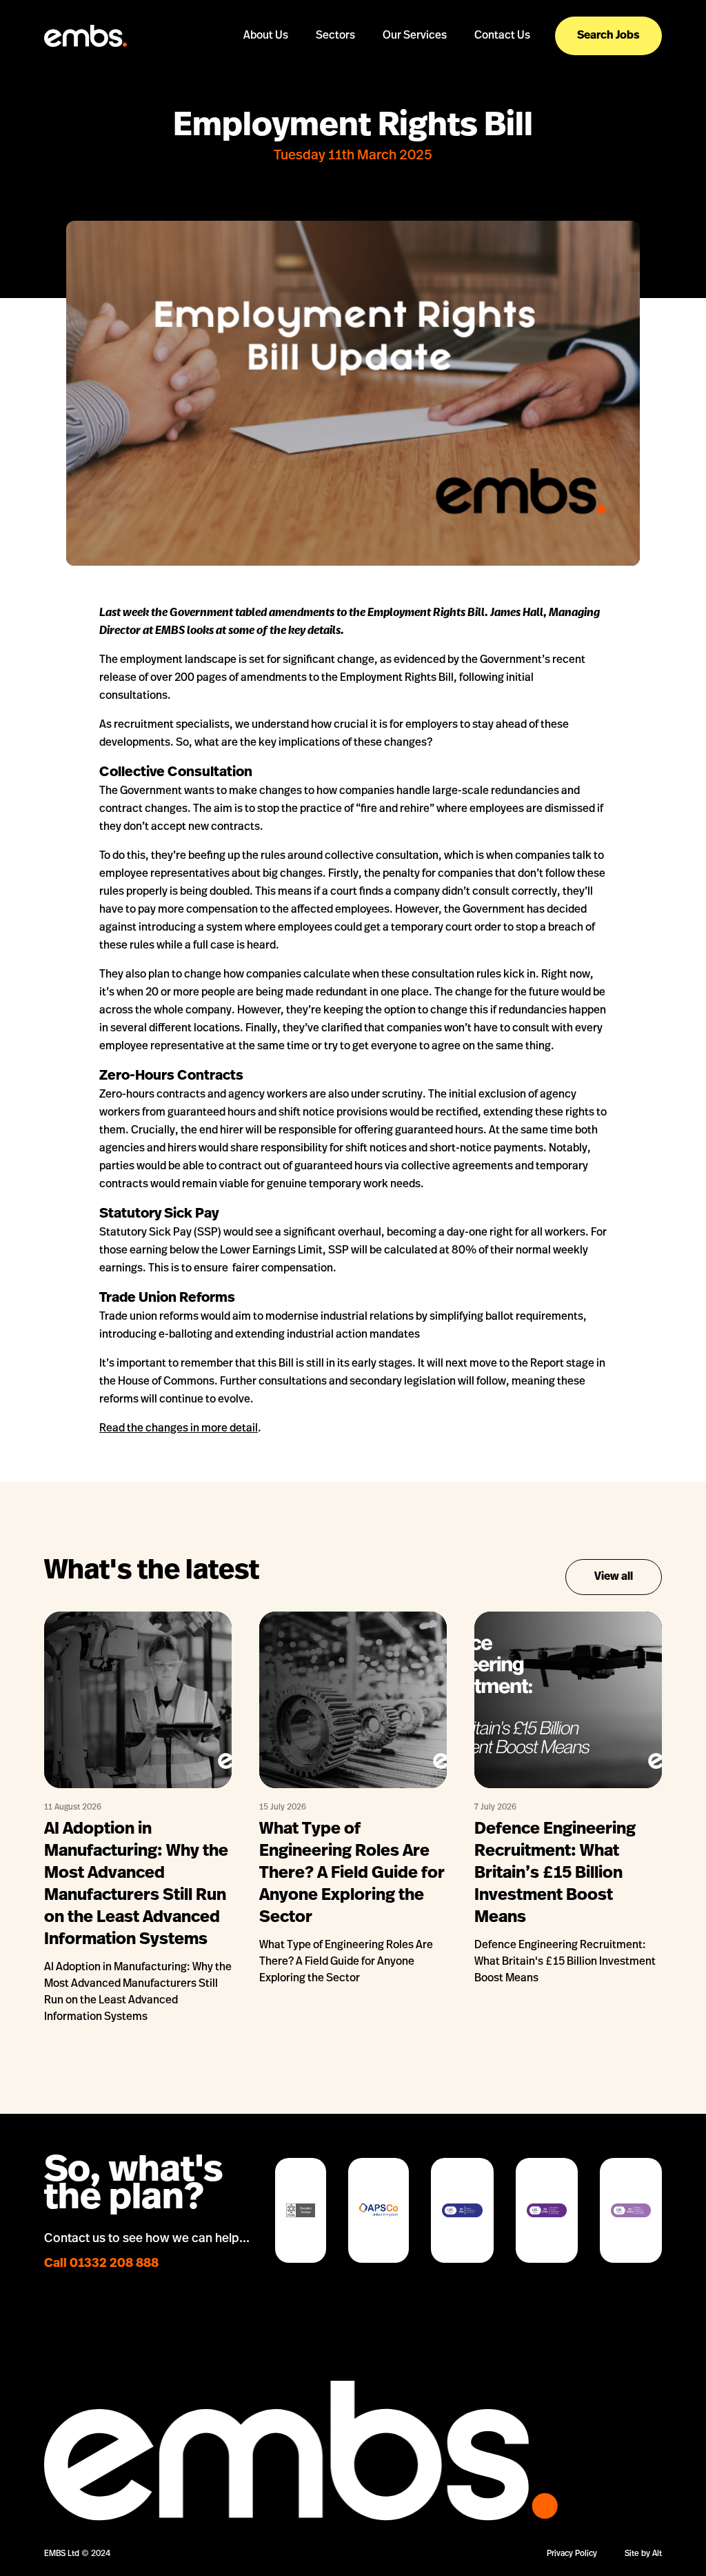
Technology (335, 90)
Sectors (335, 36)
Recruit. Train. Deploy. (415, 73)
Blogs (266, 73)
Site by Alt (643, 2554)
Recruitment (415, 90)
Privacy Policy (572, 2554)
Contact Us (502, 36)
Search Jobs (608, 36)
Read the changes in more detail (179, 1429)
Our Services (415, 36)
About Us (266, 36)
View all (614, 1577)
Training (414, 123)
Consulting (414, 107)
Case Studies (266, 90)
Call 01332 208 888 (101, 2264)
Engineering (335, 73)
